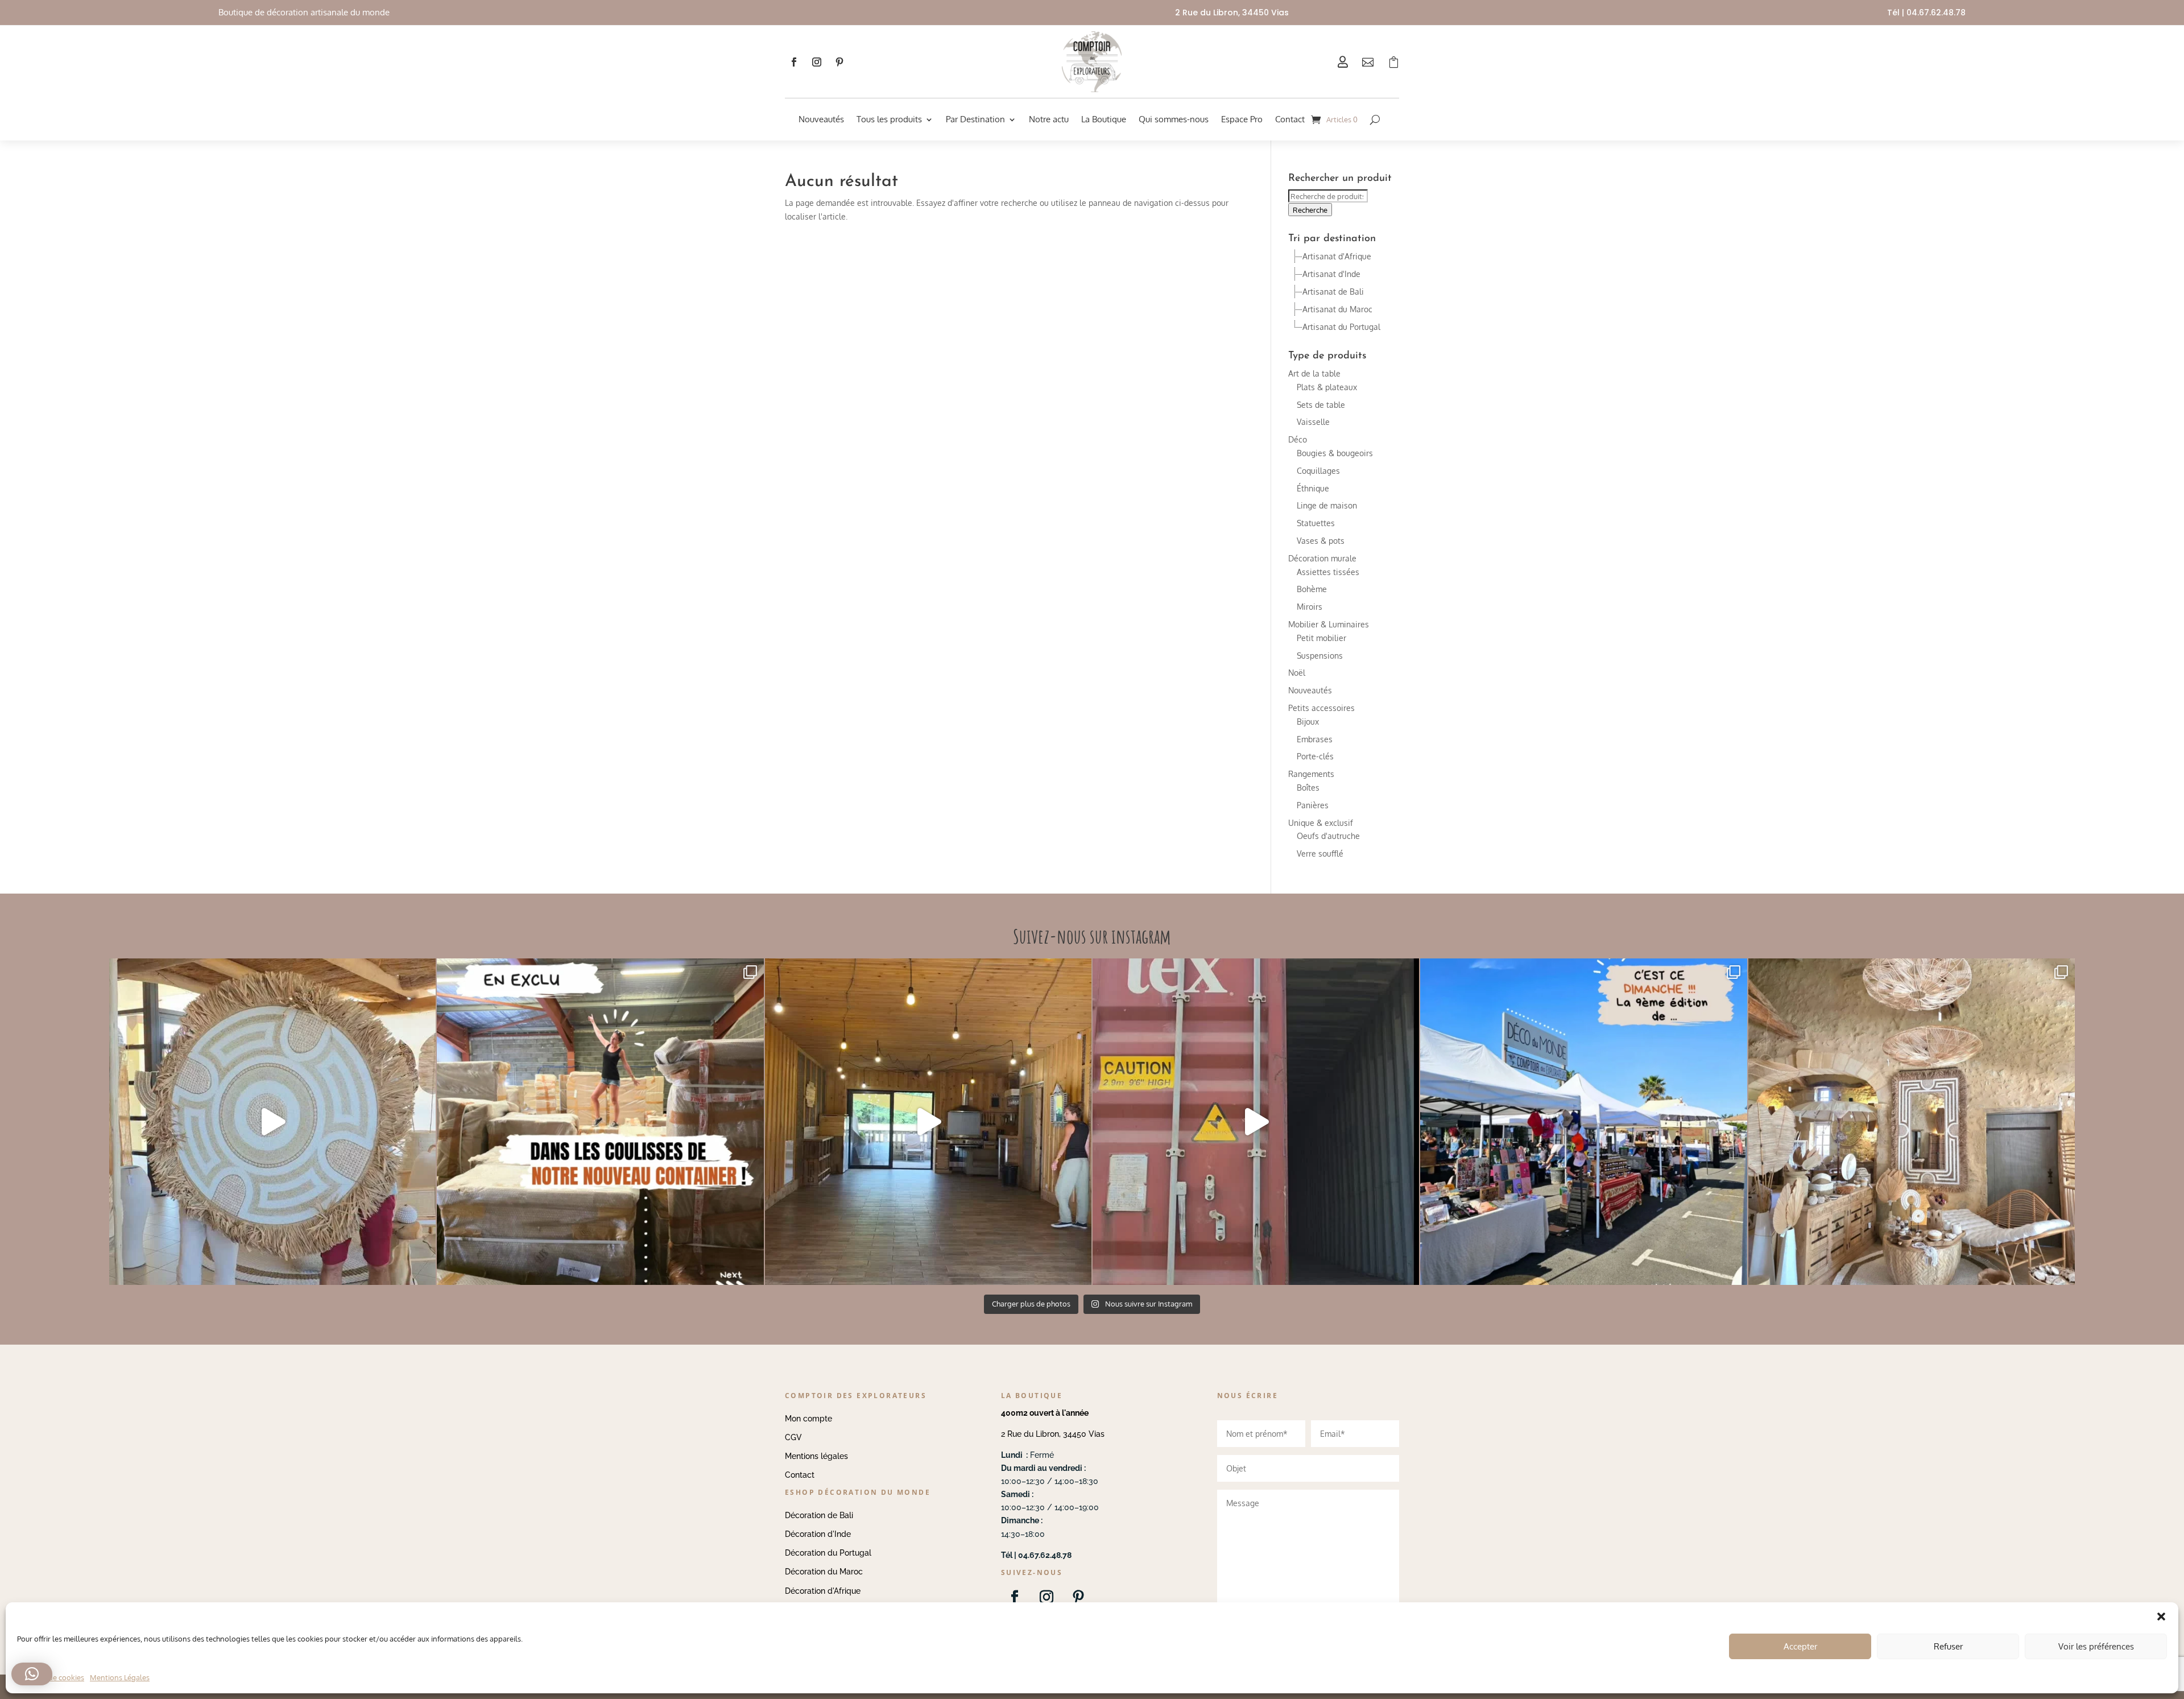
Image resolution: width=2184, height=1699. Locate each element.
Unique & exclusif (1321, 823)
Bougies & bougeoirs (1335, 453)
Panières (1313, 805)
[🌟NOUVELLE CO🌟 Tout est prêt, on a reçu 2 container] (272, 1122)
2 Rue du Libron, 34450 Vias (1053, 1434)
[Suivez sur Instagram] (817, 62)
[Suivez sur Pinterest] (839, 62)
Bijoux (1308, 722)
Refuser (1948, 1646)
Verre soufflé (1320, 853)
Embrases (1315, 739)
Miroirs (1310, 607)
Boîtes (1308, 788)
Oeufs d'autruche (1328, 836)
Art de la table (1314, 373)
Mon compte (808, 1419)
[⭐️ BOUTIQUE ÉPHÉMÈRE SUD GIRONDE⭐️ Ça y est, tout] (1912, 1122)
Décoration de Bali (819, 1515)
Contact (1290, 119)
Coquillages (1318, 471)
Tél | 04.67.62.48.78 (1926, 13)
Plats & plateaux (1327, 387)
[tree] (1344, 292)
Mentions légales (816, 1456)
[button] (32, 1674)
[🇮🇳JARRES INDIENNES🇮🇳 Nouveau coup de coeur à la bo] (1256, 1122)
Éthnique (1313, 488)
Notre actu (1049, 119)
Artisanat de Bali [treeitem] (1333, 292)
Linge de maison (1327, 505)
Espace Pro (1242, 119)
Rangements (1311, 774)
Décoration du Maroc (824, 1572)
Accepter (1800, 1646)
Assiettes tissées (1328, 572)
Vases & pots (1321, 541)
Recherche (1310, 210)
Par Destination (975, 119)
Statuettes (1316, 523)
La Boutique (1104, 119)
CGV (793, 1437)
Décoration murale (1322, 558)
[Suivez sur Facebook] (794, 62)
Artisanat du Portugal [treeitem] (1341, 327)
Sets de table (1321, 405)
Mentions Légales (120, 1677)
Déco (1298, 439)
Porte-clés (1315, 756)
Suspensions (1320, 656)
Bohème (1312, 589)
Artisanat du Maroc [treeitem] (1337, 309)
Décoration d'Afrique (823, 1591)
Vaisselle (1313, 422)
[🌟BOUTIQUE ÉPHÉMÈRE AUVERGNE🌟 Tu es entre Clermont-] (928, 1122)
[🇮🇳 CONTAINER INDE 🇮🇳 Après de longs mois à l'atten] (600, 1122)
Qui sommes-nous (1174, 119)
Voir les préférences (2096, 1646)
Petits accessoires (1321, 708)
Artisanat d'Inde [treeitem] (1331, 274)
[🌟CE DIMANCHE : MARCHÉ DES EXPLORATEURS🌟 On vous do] (1583, 1122)
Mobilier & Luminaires (1329, 624)
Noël (1297, 673)
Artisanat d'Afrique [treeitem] (1337, 256)
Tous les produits (889, 119)
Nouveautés (821, 119)
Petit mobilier (1321, 638)
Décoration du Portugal (828, 1553)
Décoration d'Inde (818, 1534)
